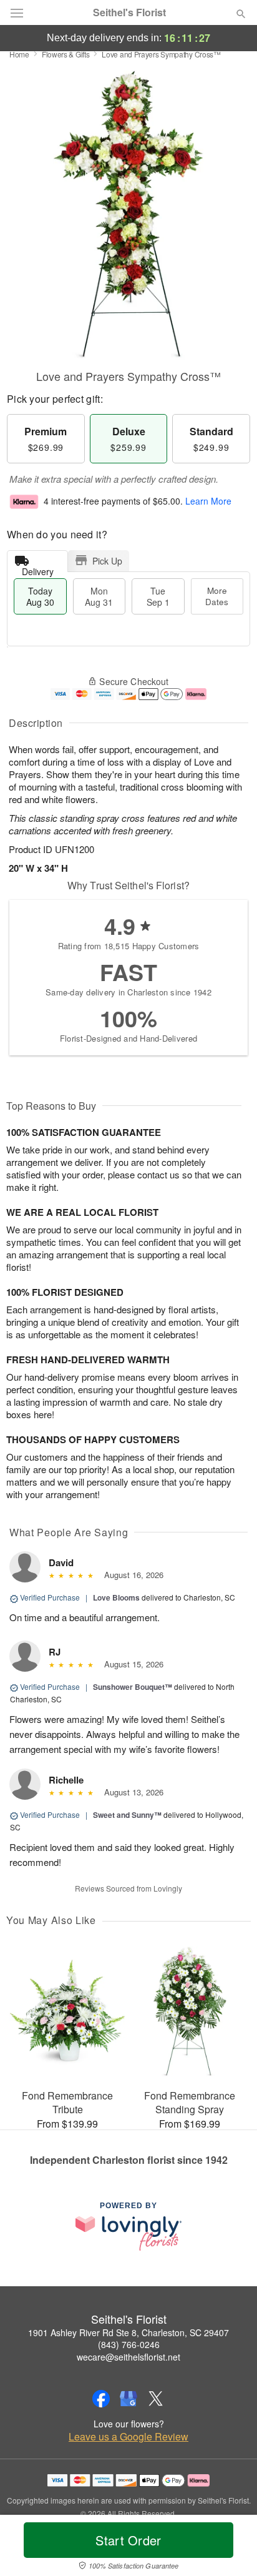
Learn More (208, 501)
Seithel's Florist (129, 12)
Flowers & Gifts (66, 54)
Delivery (38, 569)
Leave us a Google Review (128, 2437)
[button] (230, 2548)
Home (19, 54)
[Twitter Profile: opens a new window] (156, 2399)
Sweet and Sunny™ (127, 1815)
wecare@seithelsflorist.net (128, 2357)
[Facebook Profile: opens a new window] (101, 2399)
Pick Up (107, 561)
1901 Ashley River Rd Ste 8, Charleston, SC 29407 (128, 2332)
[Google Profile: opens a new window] (128, 2399)
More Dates (217, 596)
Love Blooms (116, 1597)
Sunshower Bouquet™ (133, 1687)
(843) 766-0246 (129, 2344)
